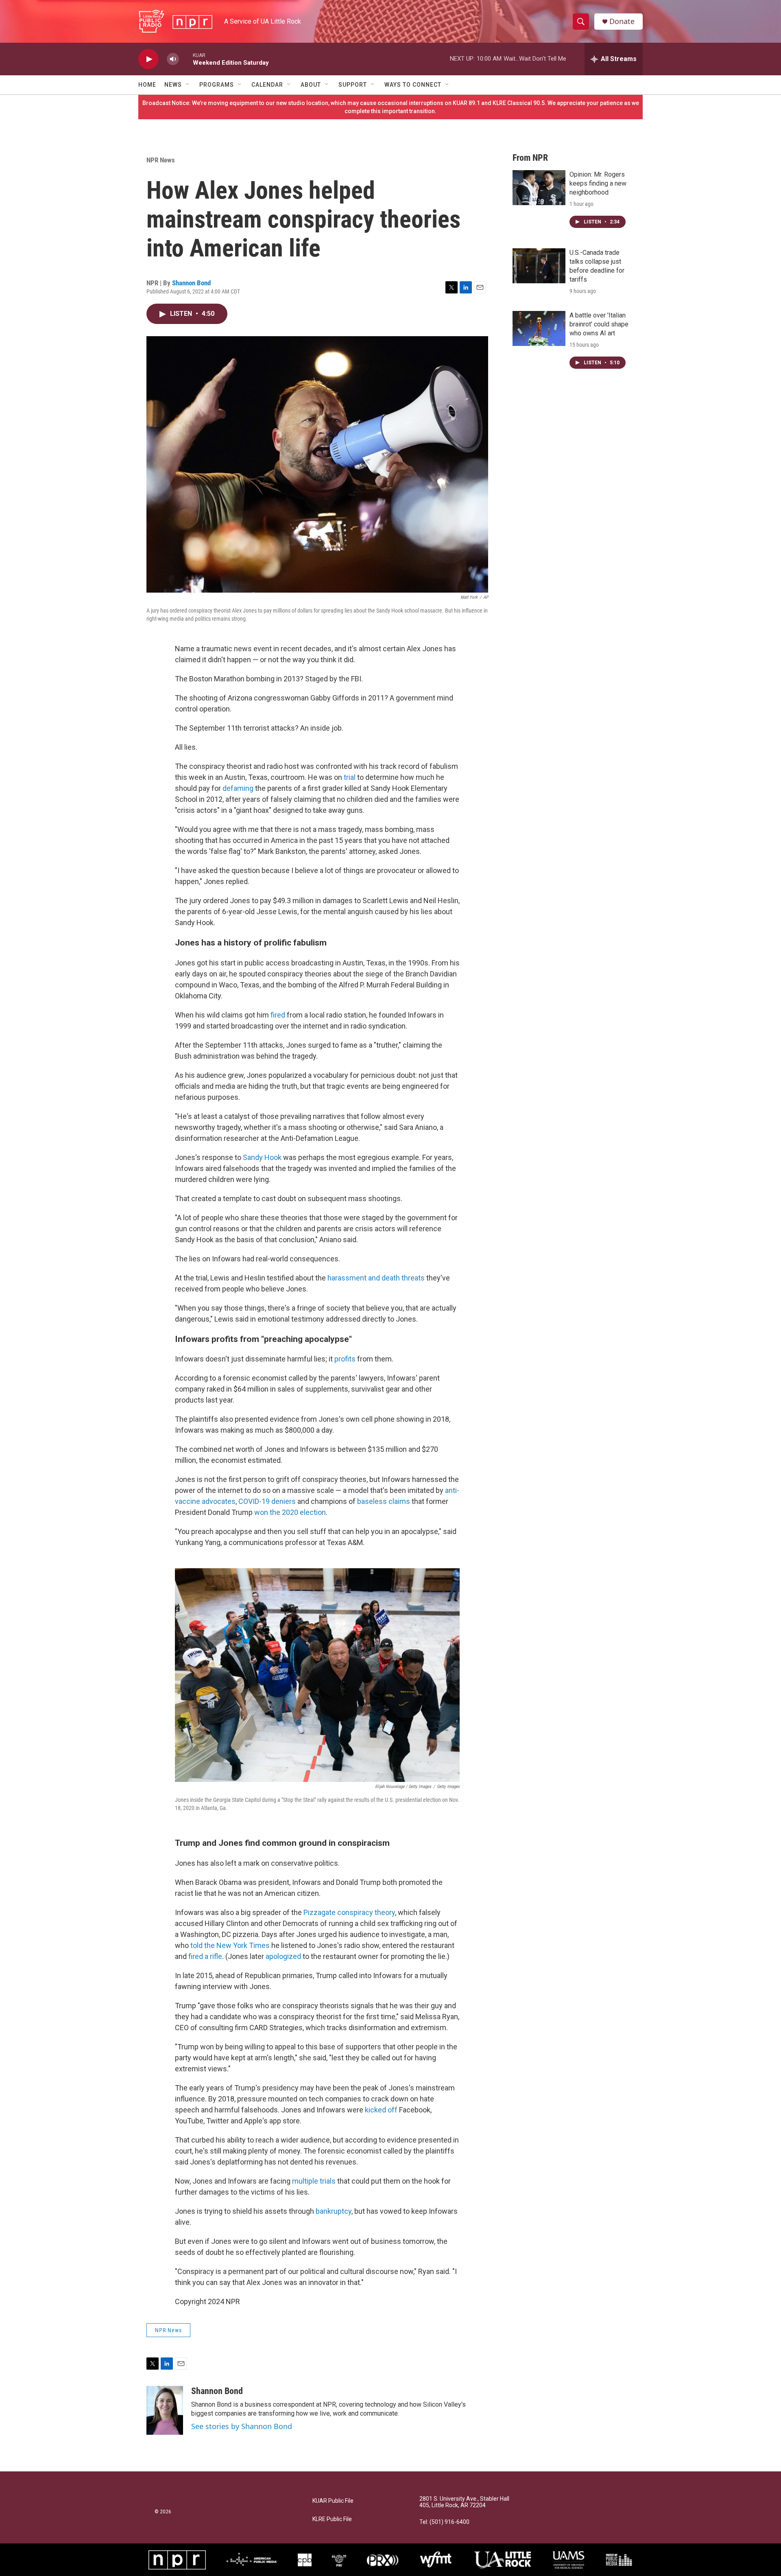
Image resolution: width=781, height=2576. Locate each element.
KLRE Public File (332, 2519)
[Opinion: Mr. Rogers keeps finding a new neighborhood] (539, 188)
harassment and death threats (376, 1278)
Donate (622, 21)
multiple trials (314, 2181)
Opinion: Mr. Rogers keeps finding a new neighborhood (598, 183)
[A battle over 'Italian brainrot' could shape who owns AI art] (539, 328)
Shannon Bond (191, 283)
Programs (217, 85)
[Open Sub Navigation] (188, 85)
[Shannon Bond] (165, 2410)
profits (345, 1359)
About (311, 85)
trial (350, 777)
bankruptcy (334, 2211)
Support (353, 85)
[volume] (173, 59)
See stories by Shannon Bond (242, 2426)
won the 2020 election (290, 1512)
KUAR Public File (333, 2501)
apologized (283, 1956)
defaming (238, 788)
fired (278, 1015)
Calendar (267, 85)
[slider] (186, 59)
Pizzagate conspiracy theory (349, 1912)
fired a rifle (205, 1956)
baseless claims (384, 1501)
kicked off (381, 2110)
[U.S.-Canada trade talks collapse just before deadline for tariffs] (539, 266)
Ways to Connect (413, 85)
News (173, 85)
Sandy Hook (263, 1157)
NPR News (161, 160)
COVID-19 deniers (267, 1501)
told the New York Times (230, 1945)
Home (147, 85)
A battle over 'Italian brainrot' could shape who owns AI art (599, 324)
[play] (148, 59)
